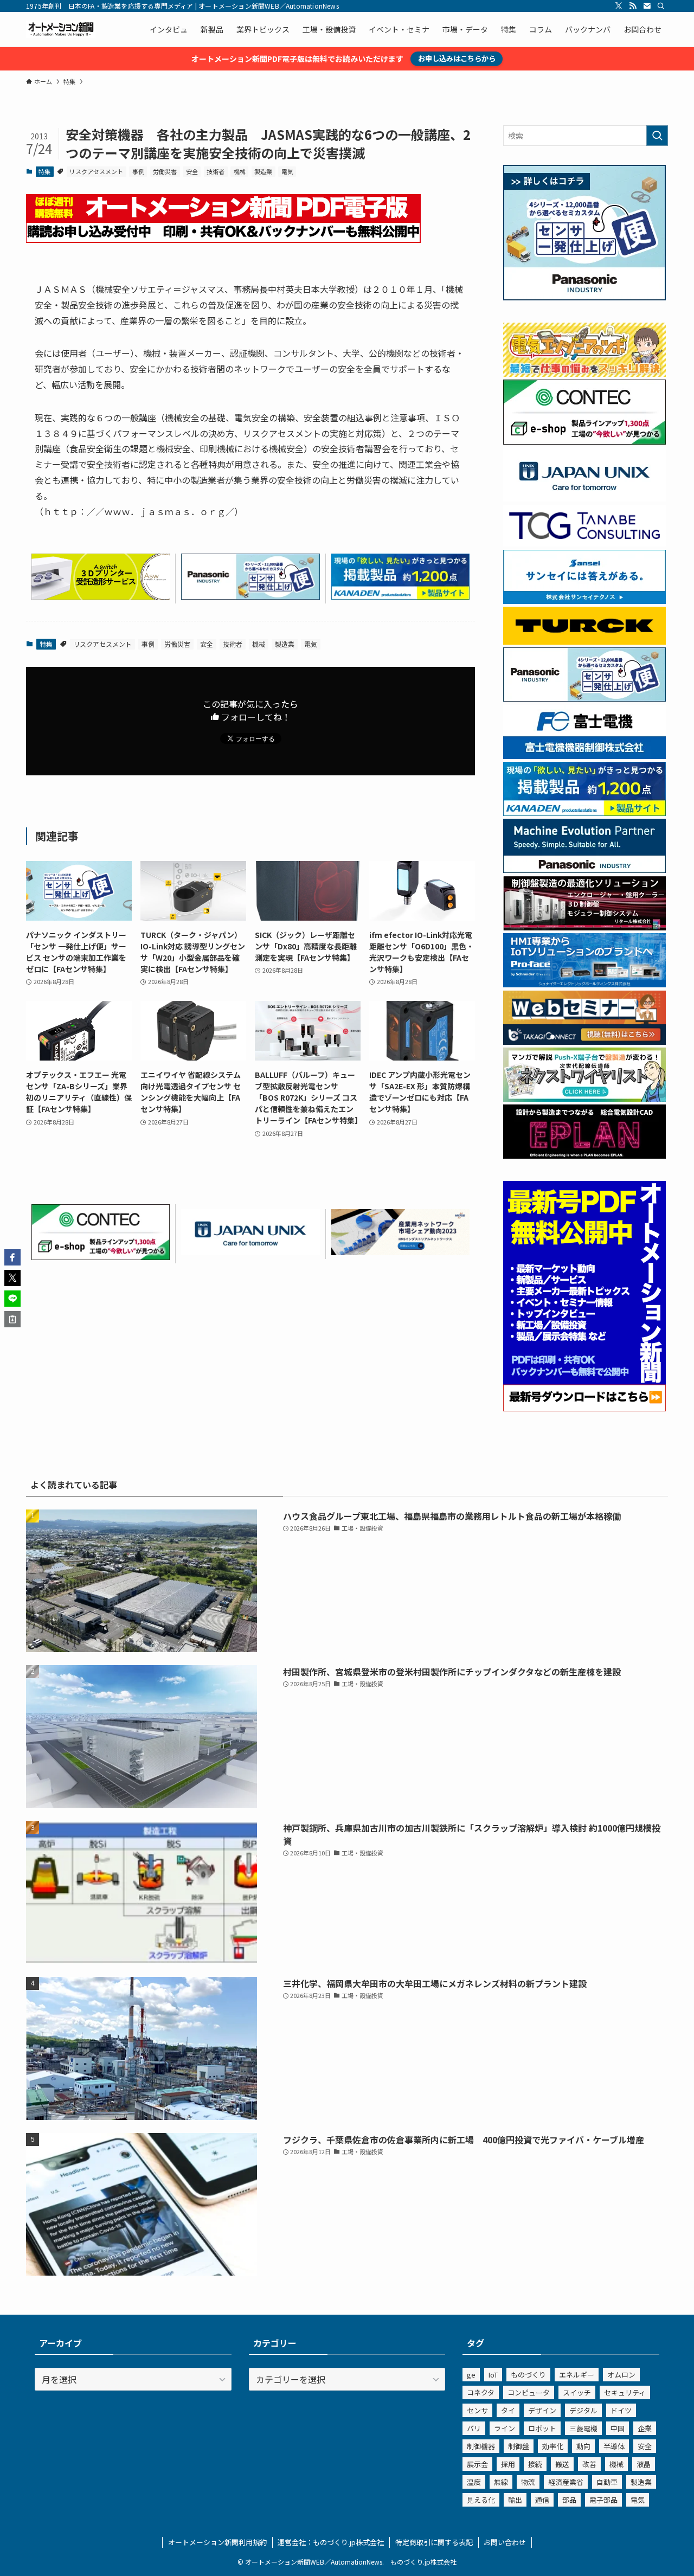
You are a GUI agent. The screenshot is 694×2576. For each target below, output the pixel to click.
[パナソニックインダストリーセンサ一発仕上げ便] (250, 596)
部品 (569, 2500)
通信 (542, 2500)
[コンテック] (101, 1256)
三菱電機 (583, 2428)
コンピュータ (529, 2392)
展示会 (477, 2464)
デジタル (583, 2410)
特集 (44, 171)
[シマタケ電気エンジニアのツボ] (584, 374)
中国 (618, 2428)
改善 (589, 2464)
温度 (474, 2482)
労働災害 (165, 171)
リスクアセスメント (96, 171)
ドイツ (621, 2410)
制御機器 (481, 2446)
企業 (645, 2428)
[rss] (633, 6)
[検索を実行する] (657, 136)
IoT (493, 2375)
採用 (508, 2464)
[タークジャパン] (584, 641)
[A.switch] (101, 596)
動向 (583, 2446)
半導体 (614, 2446)
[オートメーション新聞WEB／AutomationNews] (61, 29)
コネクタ (481, 2392)
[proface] (584, 984)
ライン (505, 2428)
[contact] (647, 6)
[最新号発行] (584, 1408)
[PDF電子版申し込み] (223, 239)
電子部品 (603, 2500)
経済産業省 (566, 2482)
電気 (287, 171)
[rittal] (584, 927)
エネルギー (577, 2375)
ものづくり (528, 2375)
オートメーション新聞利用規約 (217, 2542)
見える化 (481, 2500)
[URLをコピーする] (12, 1319)
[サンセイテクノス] (584, 601)
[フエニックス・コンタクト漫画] (584, 1099)
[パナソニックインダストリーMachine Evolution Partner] (584, 870)
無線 (501, 2482)
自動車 (607, 2482)
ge (471, 2375)
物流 (528, 2482)
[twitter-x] (619, 6)
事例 (138, 171)
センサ (477, 2410)
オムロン (621, 2375)
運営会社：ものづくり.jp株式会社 (331, 2542)
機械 (240, 171)
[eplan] (584, 1155)
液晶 (644, 2464)
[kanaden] (400, 596)
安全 (192, 171)
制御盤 (519, 2446)
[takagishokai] (584, 1042)
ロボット (542, 2428)
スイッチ (577, 2392)
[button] (12, 1257)
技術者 (216, 171)
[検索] (661, 6)
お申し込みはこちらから (457, 58)
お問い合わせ (505, 2542)
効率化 (553, 2446)
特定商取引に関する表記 (434, 2542)
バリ (474, 2428)
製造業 (263, 171)
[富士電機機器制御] (584, 756)
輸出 (515, 2500)
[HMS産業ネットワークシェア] (400, 1251)
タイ (508, 2410)
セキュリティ (625, 2392)
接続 (535, 2464)
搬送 (562, 2464)
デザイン (542, 2410)
